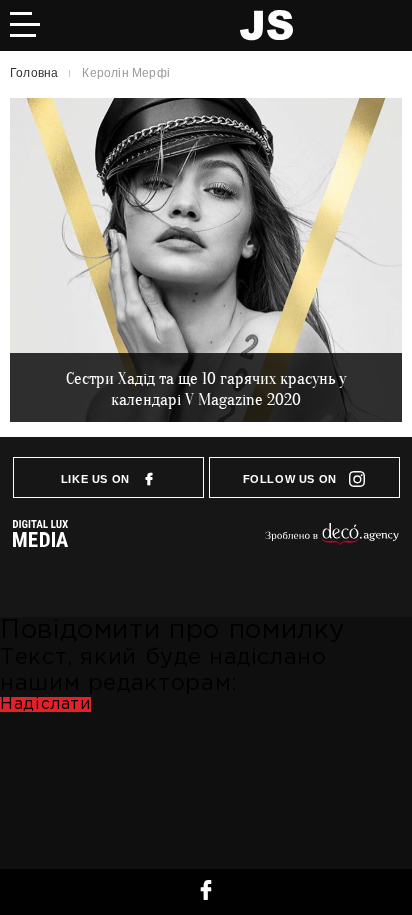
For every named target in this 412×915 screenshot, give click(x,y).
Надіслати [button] (45, 704)
